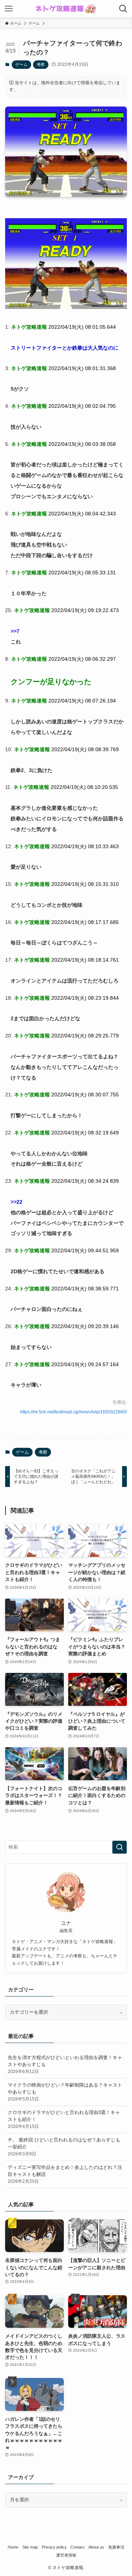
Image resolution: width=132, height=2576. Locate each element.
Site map (30, 2547)
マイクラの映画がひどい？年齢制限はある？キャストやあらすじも (65, 2092)
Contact (77, 2547)
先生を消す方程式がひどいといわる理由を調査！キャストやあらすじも (65, 2064)
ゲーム (21, 64)
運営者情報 (66, 2555)
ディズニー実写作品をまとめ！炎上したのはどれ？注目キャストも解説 (65, 2174)
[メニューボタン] (9, 9)
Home (13, 2547)
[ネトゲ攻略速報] (66, 9)
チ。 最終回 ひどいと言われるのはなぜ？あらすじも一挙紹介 (64, 2146)
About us (96, 2547)
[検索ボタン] (123, 9)
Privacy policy (54, 2547)
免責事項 (116, 2547)
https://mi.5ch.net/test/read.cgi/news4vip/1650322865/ (74, 1412)
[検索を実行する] (120, 1847)
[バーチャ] (66, 307)
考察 (41, 64)
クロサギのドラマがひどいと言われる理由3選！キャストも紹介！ (64, 2119)
